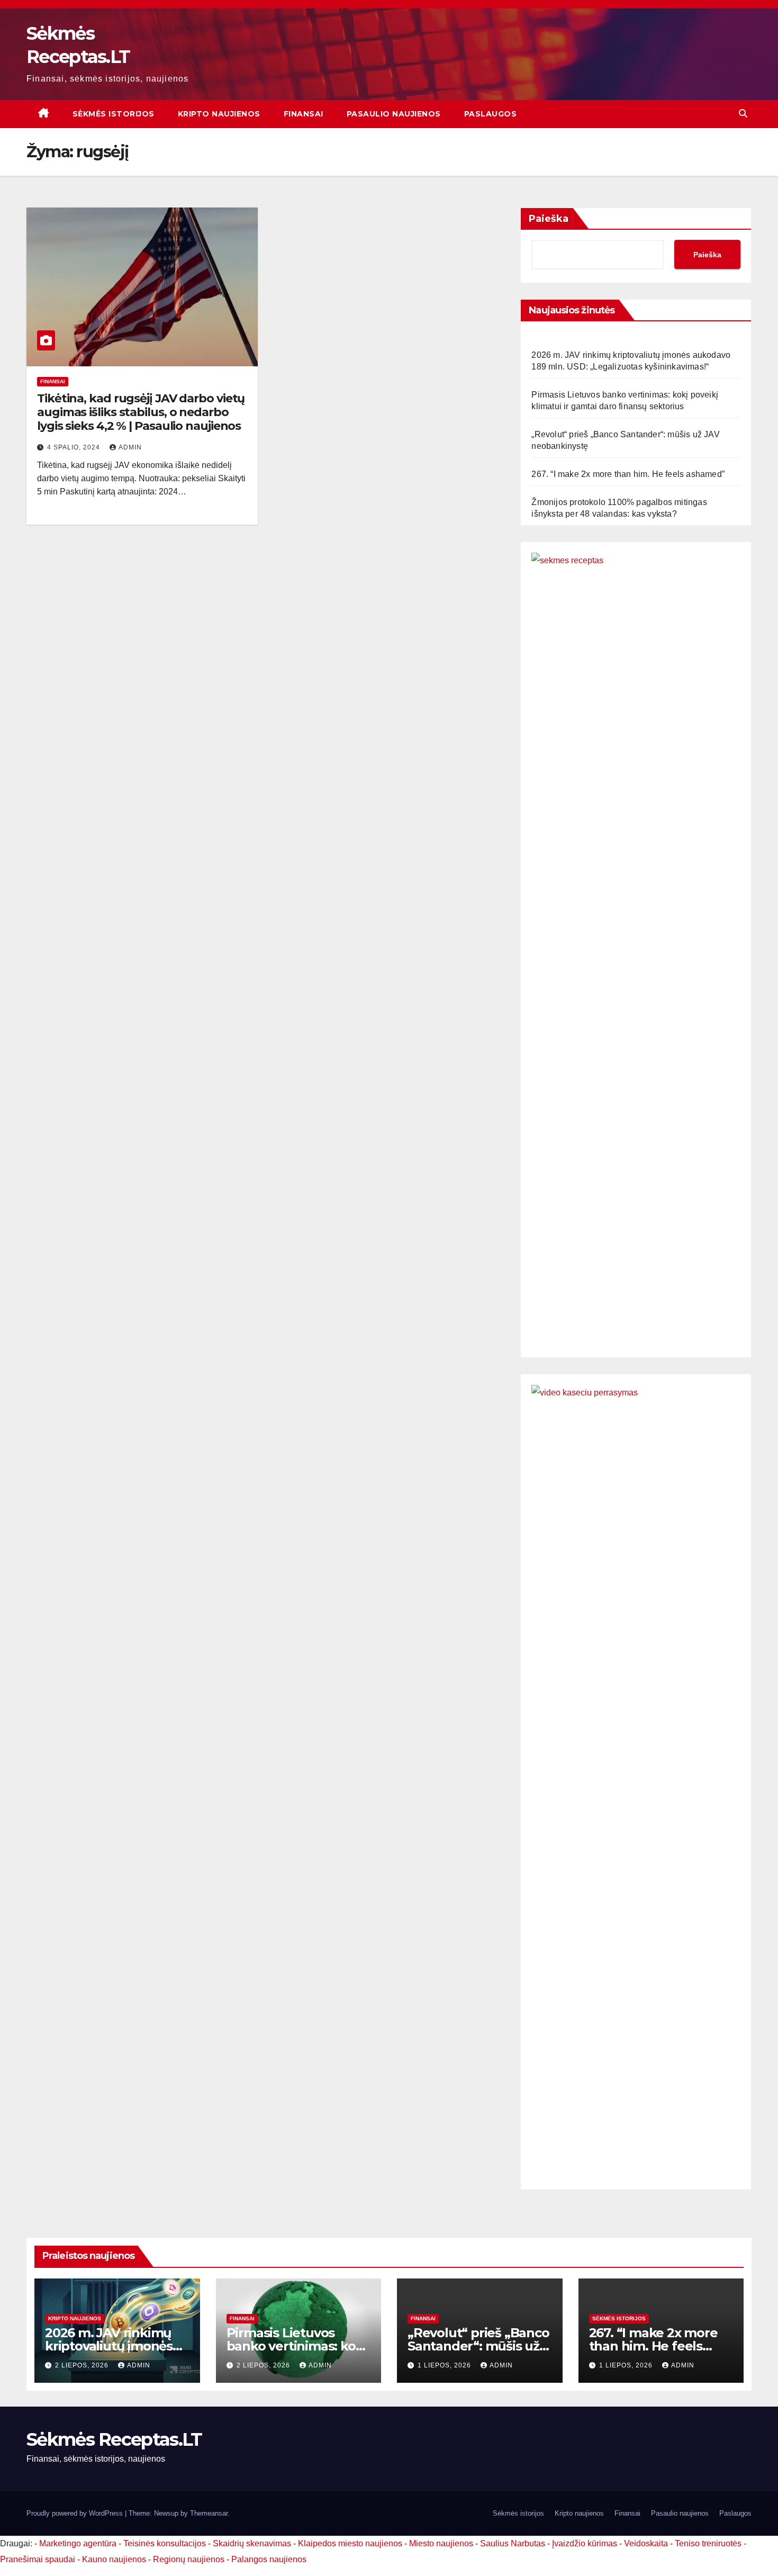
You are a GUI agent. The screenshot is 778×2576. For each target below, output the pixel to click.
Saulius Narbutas (513, 2543)
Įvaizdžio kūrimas (585, 2543)
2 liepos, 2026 (83, 2365)
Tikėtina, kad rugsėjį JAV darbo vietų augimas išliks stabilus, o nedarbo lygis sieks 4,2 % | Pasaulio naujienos (141, 412)
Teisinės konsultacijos (165, 2543)
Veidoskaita (646, 2543)
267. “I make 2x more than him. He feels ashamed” (628, 474)
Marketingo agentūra (78, 2543)
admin (130, 447)
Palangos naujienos (269, 2559)
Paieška (549, 219)
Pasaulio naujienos (394, 114)
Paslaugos (491, 114)
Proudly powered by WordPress (76, 2513)
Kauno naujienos (114, 2559)
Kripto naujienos (219, 114)
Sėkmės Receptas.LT (114, 2439)
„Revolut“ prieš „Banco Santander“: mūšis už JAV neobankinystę (478, 2346)
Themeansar (209, 2513)
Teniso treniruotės (708, 2543)
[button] (743, 114)
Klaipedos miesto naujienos (350, 2543)
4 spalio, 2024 (75, 447)
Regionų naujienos (189, 2559)
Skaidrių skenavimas (252, 2543)
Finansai (304, 114)
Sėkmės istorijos (114, 114)
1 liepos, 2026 (445, 2365)
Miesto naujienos (441, 2543)
